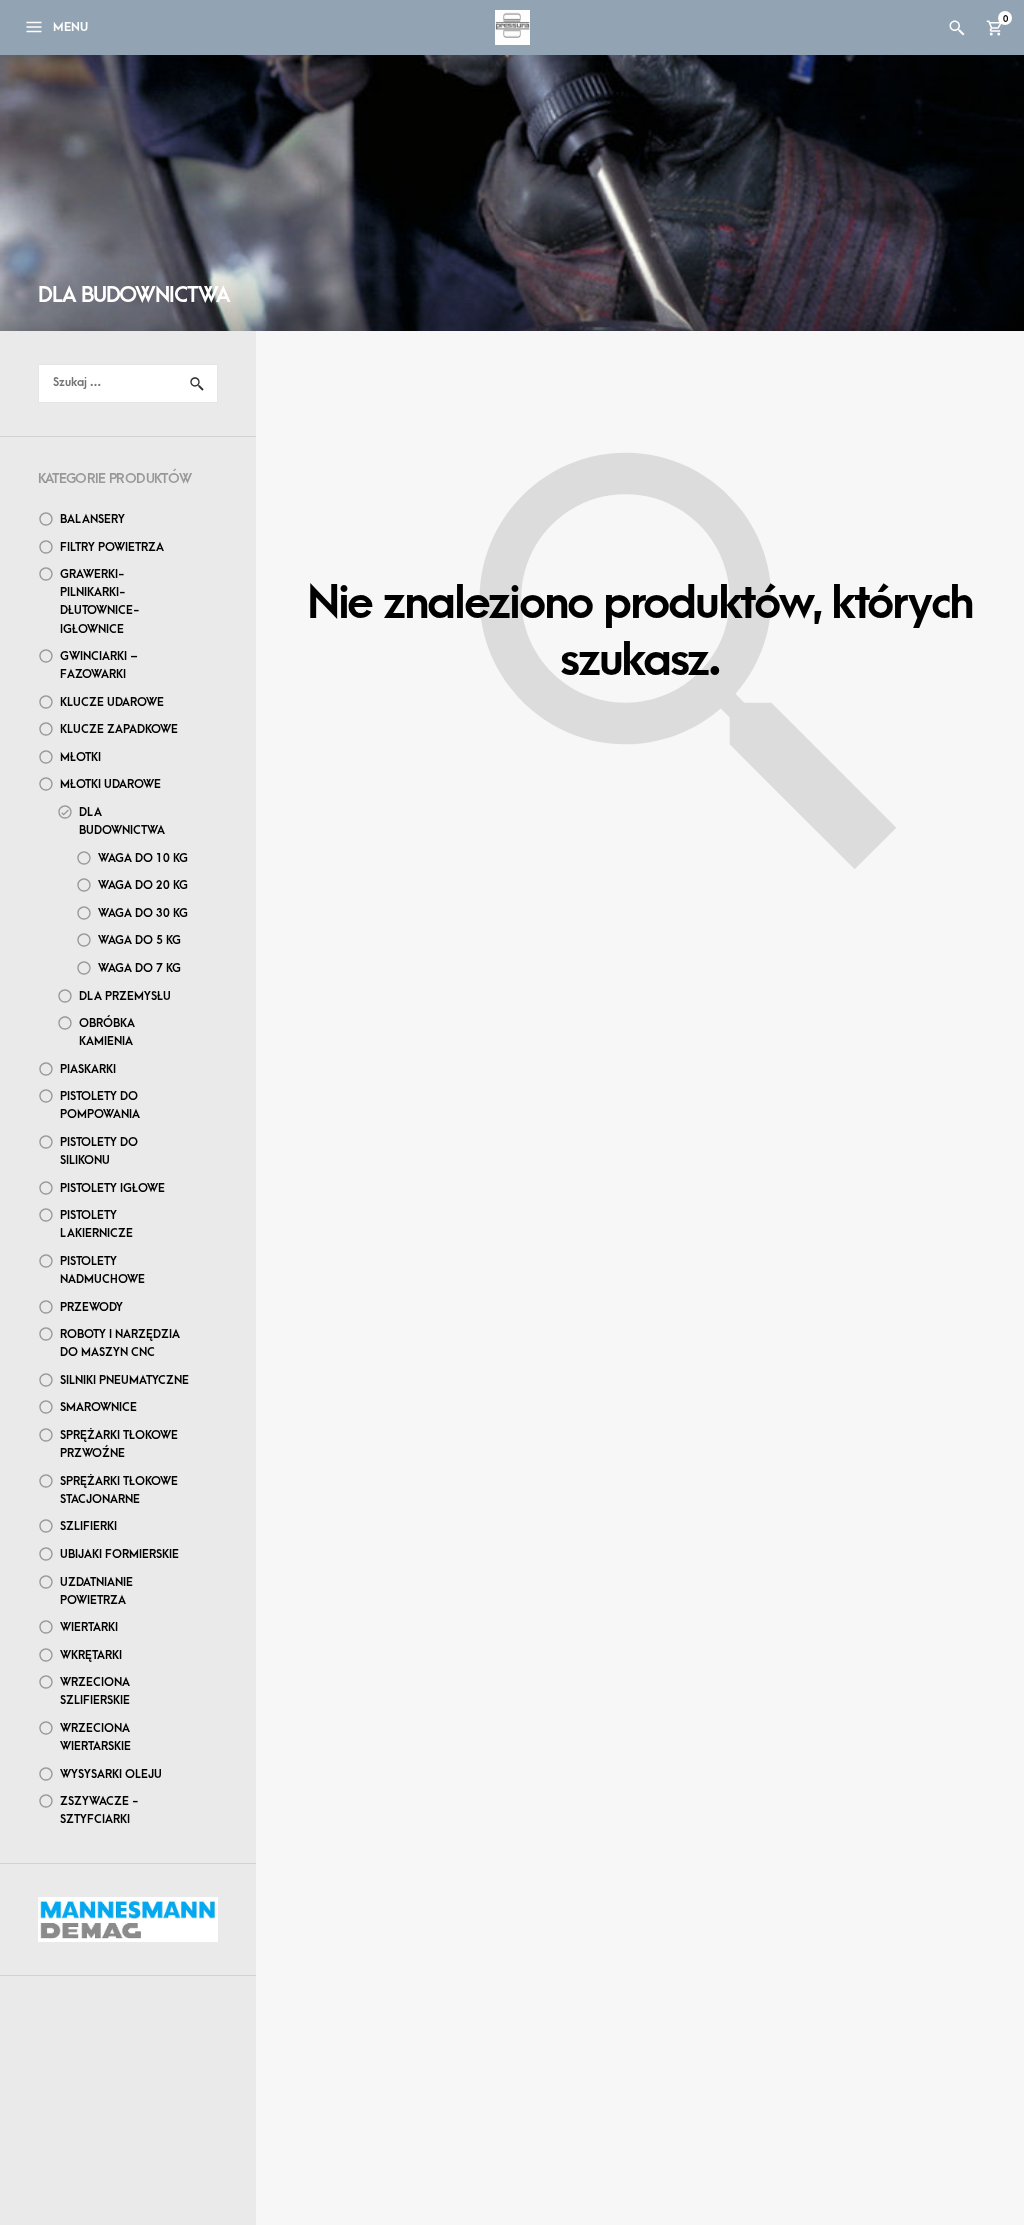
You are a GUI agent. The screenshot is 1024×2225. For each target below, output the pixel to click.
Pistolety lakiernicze (96, 1224)
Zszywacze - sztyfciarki (99, 1810)
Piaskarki (88, 1069)
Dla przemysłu (125, 996)
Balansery (92, 519)
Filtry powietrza (112, 547)
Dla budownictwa (122, 821)
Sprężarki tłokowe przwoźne (119, 1444)
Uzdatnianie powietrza (96, 1591)
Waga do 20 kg (143, 885)
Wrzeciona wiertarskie (95, 1737)
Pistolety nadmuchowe (102, 1270)
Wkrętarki (91, 1655)
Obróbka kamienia (107, 1032)
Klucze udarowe (112, 702)
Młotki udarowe (110, 784)
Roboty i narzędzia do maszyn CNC (120, 1343)
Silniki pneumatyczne (124, 1380)
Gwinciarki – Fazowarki (99, 665)
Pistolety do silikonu (99, 1151)
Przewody (91, 1307)
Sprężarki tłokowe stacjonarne (119, 1490)
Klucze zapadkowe (119, 729)
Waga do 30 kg (143, 913)
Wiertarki (89, 1627)
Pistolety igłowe (112, 1188)
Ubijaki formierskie (119, 1554)
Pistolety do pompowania (100, 1105)
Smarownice (98, 1407)
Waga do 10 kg (143, 858)
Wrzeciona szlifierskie (95, 1691)
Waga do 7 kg (139, 968)
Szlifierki (88, 1526)
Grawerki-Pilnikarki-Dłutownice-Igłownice (100, 601)
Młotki (80, 757)
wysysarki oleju (111, 1774)
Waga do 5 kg (139, 940)
